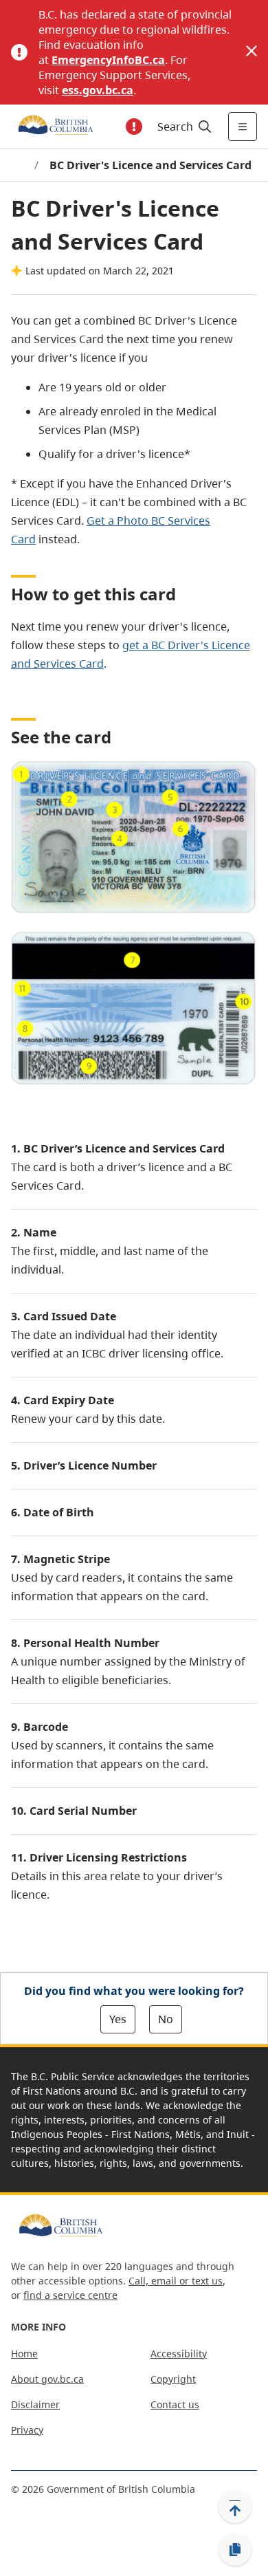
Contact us (175, 2404)
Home (24, 2354)
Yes (118, 2019)
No (166, 2019)
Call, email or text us (176, 2281)
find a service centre (70, 2295)
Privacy (27, 2430)
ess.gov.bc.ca (98, 90)
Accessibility (179, 2354)
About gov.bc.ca (47, 2379)
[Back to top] (235, 2507)
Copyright (173, 2379)
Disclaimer (35, 2404)
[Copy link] (235, 2550)
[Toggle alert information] (134, 127)
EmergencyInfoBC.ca (108, 60)
